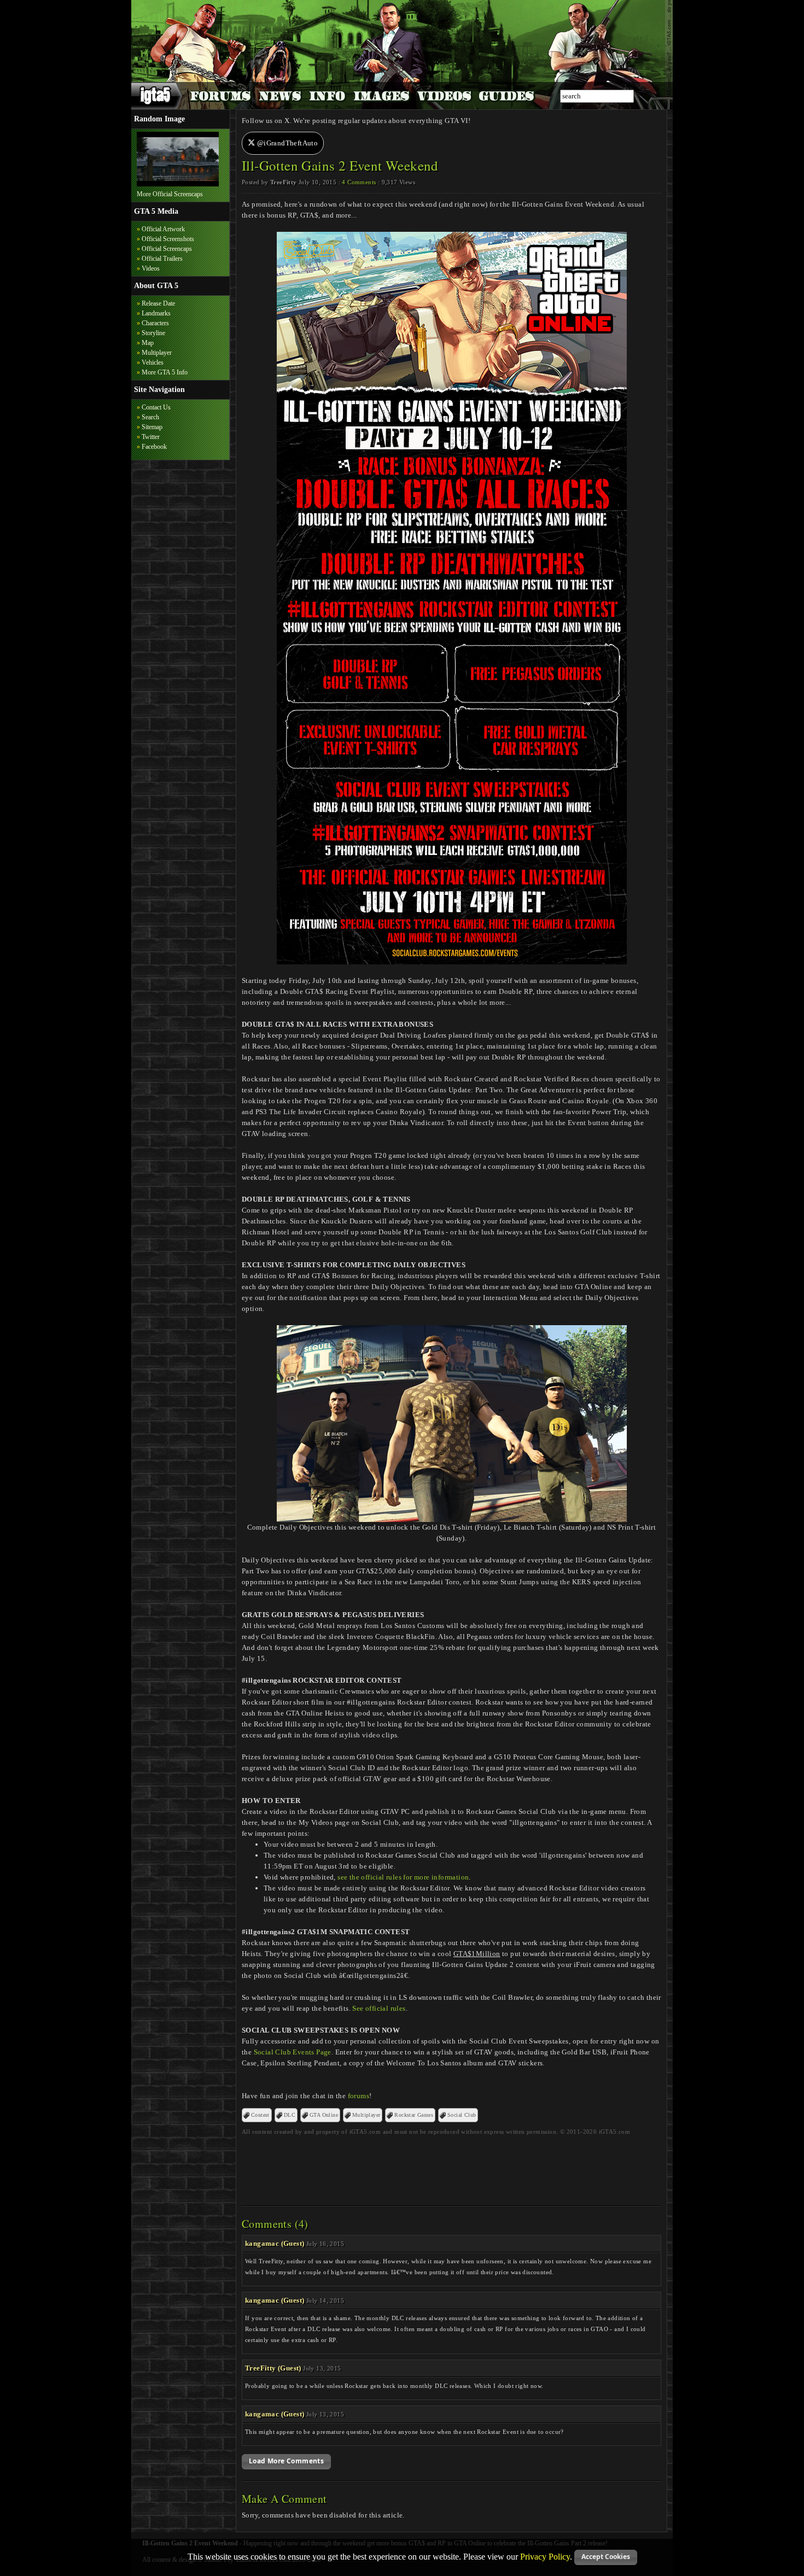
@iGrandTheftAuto (286, 143)
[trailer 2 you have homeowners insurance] (178, 184)
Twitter (151, 437)
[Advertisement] (452, 2167)
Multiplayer (157, 353)
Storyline (153, 333)
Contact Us (156, 407)
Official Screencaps (167, 249)
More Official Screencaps (170, 194)
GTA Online (324, 2115)
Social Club (462, 2115)
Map (148, 343)
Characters (155, 323)
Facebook (154, 447)
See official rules (379, 2008)
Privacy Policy (545, 2556)
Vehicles (153, 362)
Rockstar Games (414, 2115)
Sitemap (152, 427)
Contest (260, 2115)
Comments (359, 182)
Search (150, 417)
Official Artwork (163, 229)
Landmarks (156, 313)
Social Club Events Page (293, 2052)
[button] (286, 2462)
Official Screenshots (168, 239)
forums (359, 2096)
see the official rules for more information (403, 1877)
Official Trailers (162, 259)
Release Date (158, 303)
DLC (290, 2115)
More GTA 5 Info (165, 372)
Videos (151, 268)
